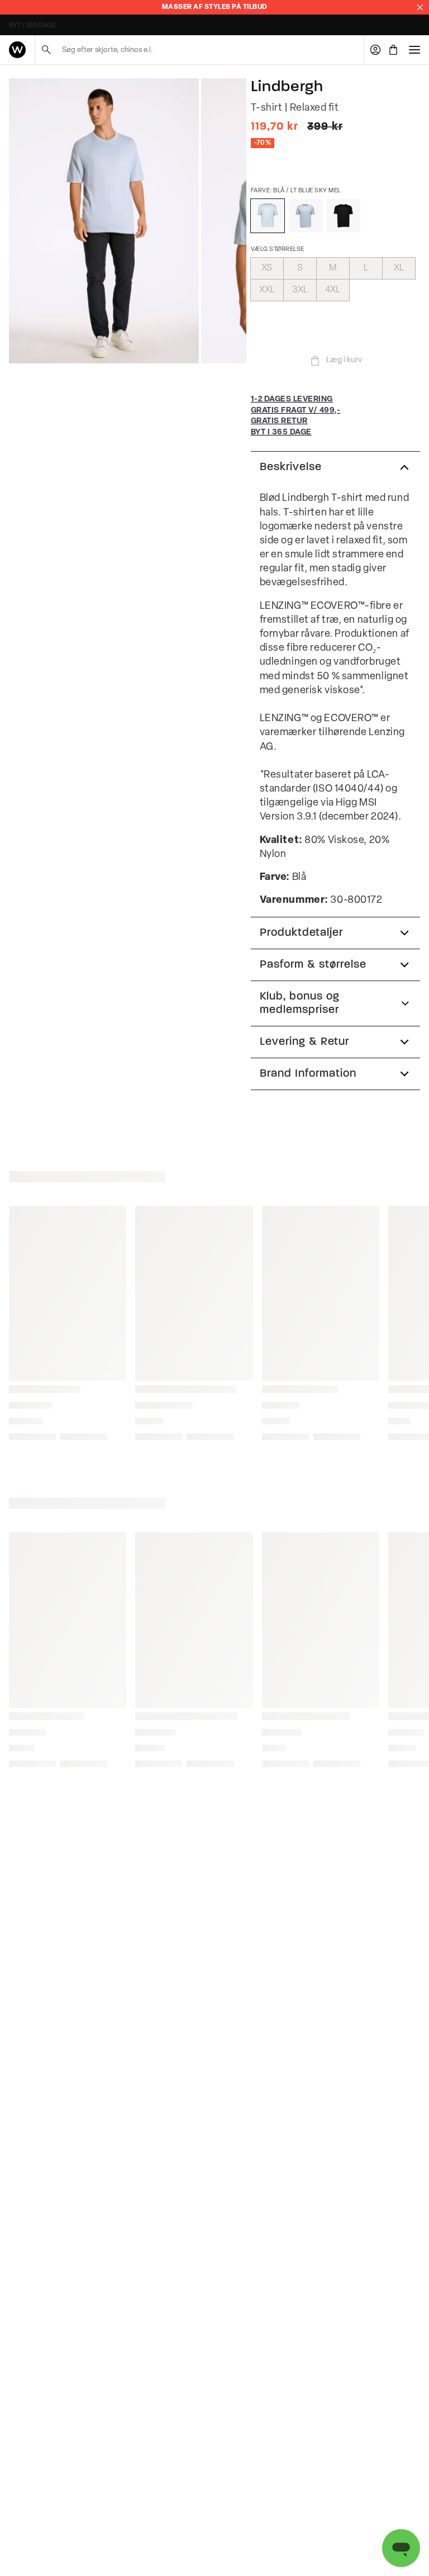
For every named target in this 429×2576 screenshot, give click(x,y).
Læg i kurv (344, 360)
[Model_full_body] (104, 221)
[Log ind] (375, 50)
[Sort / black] (344, 216)
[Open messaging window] (401, 2548)
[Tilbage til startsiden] (17, 50)
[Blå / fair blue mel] (306, 216)
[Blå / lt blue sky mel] (268, 216)
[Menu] (414, 50)
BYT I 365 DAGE (32, 26)
